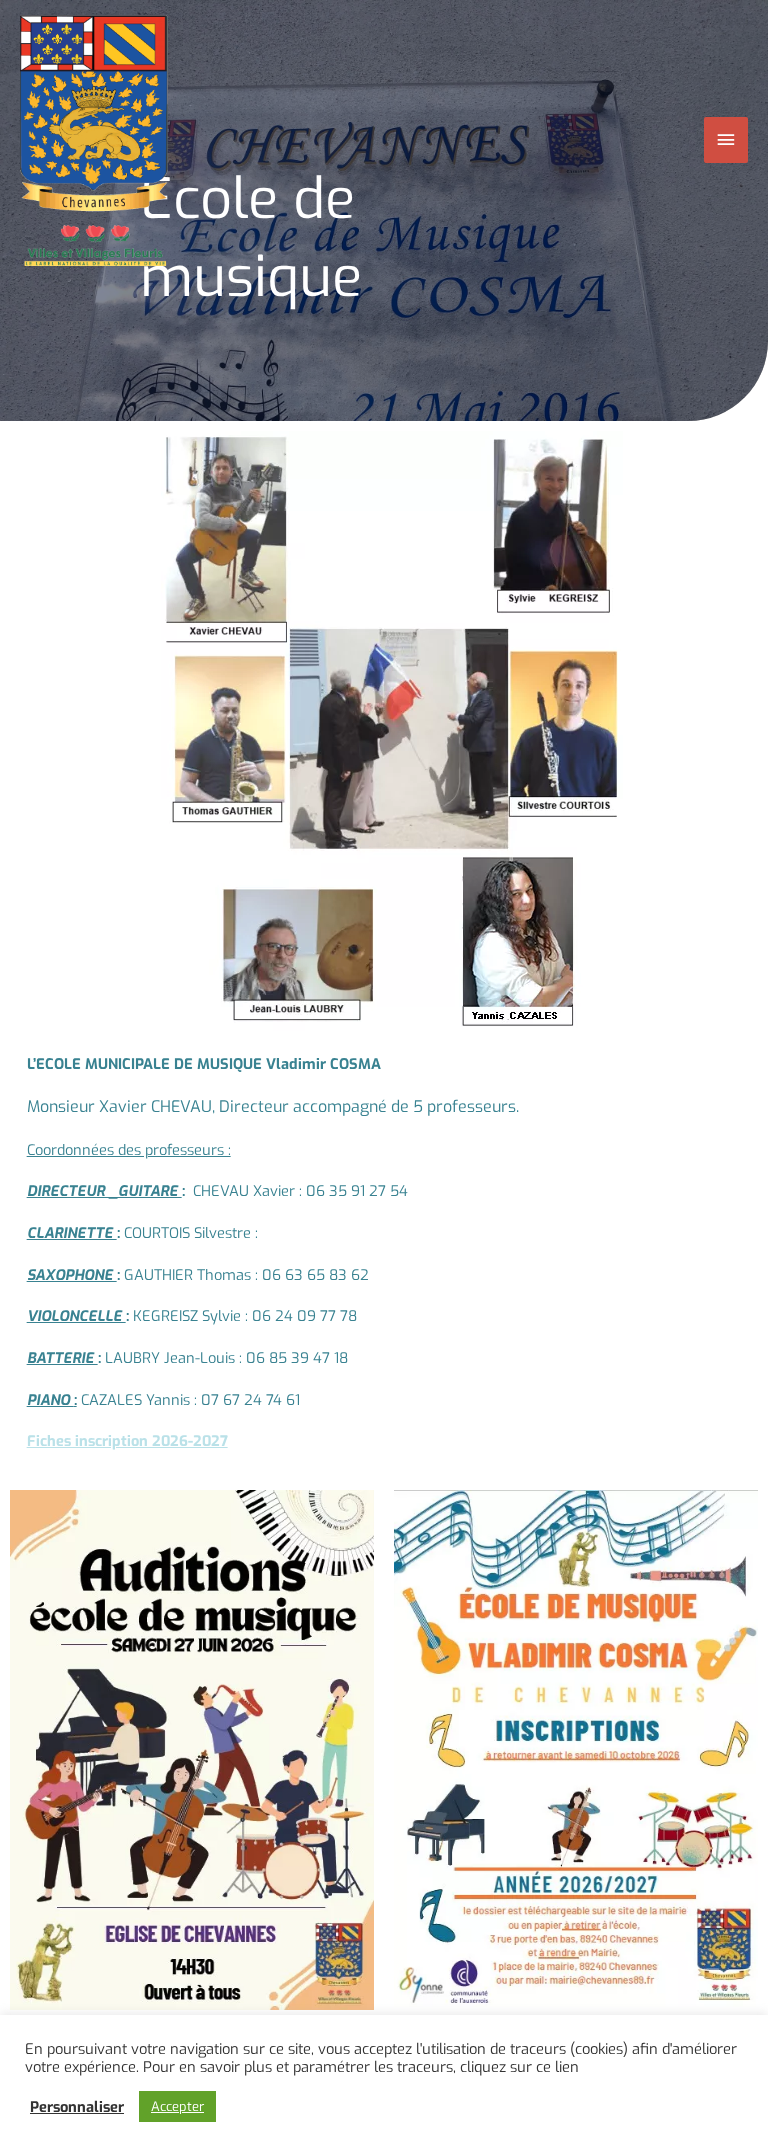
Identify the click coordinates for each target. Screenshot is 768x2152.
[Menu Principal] (726, 140)
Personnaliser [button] (77, 2107)
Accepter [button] (177, 2106)
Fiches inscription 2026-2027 (127, 1441)
